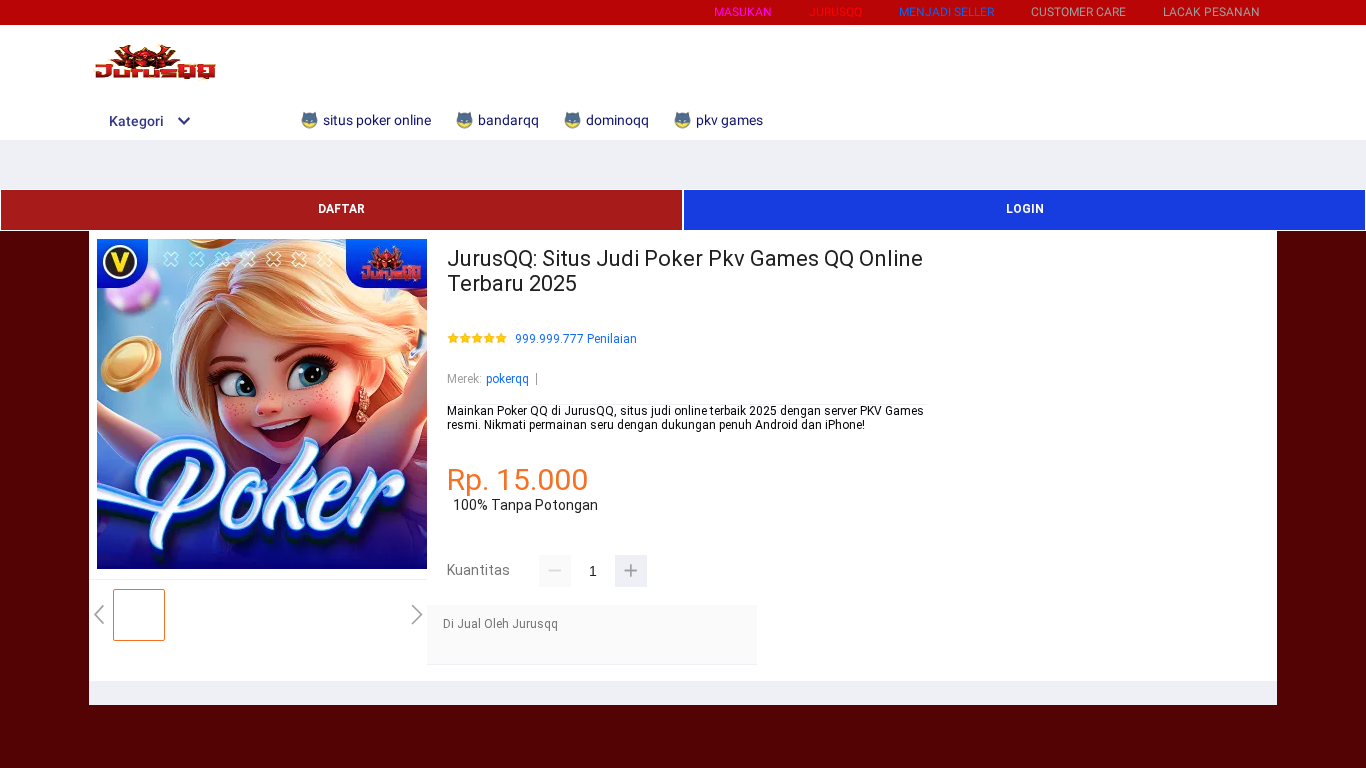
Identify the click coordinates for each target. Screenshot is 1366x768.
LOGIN (1025, 209)
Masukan (743, 12)
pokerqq (507, 379)
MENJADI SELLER (946, 12)
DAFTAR (341, 209)
